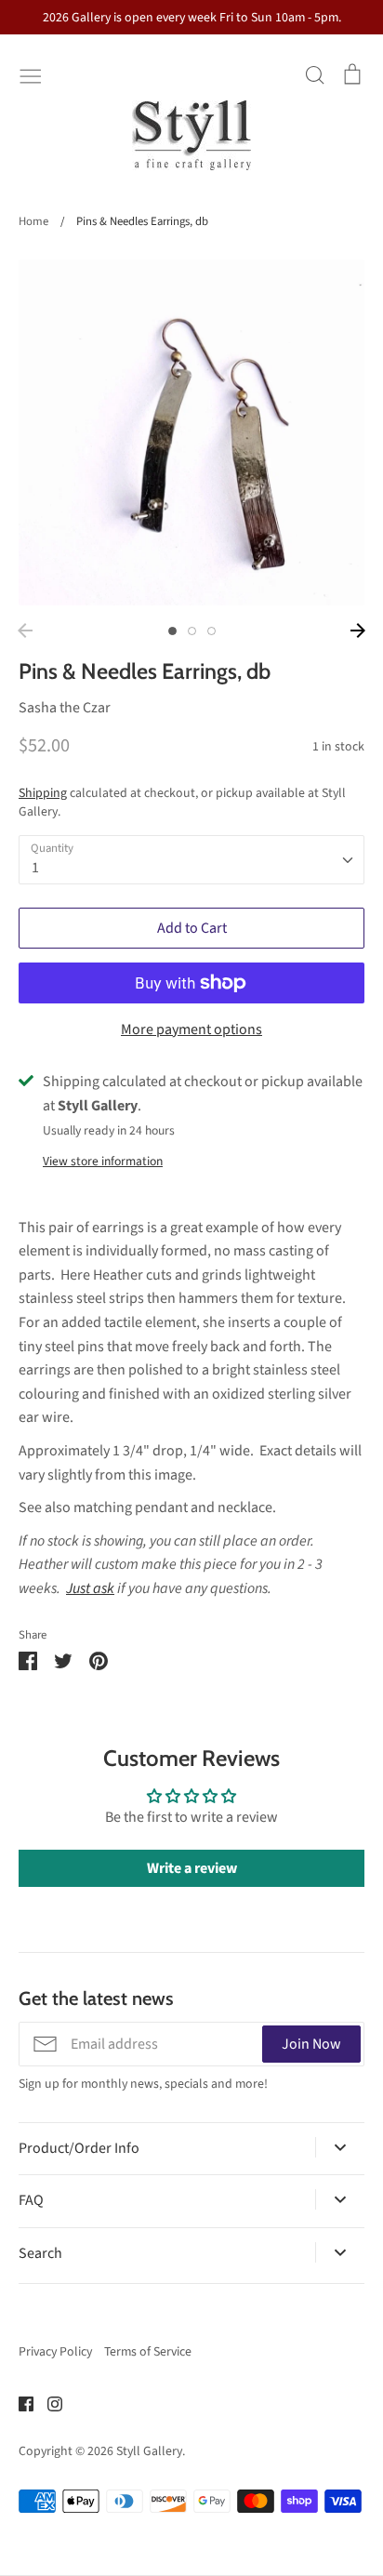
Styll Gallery (149, 2451)
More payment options (191, 1029)
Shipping (43, 793)
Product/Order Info (79, 2148)
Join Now (311, 2044)
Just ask (90, 1588)
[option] (191, 432)
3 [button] (211, 631)
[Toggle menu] (31, 74)
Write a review (192, 1868)
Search (40, 2253)
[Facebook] (19, 2403)
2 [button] (192, 631)
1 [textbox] (35, 868)
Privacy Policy (55, 2352)
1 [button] (172, 631)
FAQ (31, 2200)
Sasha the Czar (65, 708)
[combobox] (191, 860)
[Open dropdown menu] (340, 2147)
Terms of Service (148, 2352)
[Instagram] (48, 2403)
